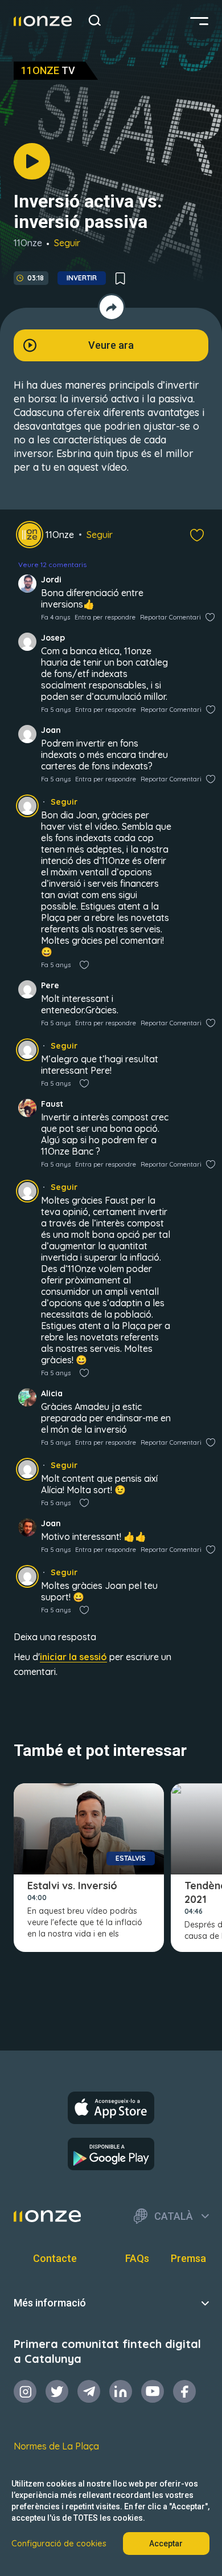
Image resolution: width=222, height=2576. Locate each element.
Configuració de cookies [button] (59, 2544)
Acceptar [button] (166, 2544)
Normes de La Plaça (56, 2446)
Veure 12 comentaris (52, 564)
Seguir (67, 243)
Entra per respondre (105, 617)
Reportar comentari (170, 617)
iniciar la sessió (73, 1657)
